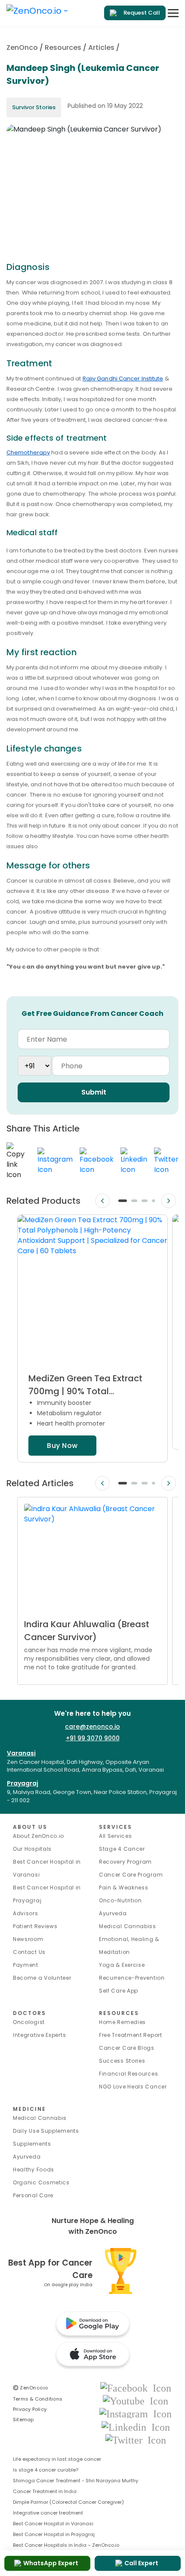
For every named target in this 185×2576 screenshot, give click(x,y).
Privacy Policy (30, 2409)
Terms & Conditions (38, 2399)
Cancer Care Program (131, 1875)
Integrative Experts (39, 2035)
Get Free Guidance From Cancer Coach (92, 1014)
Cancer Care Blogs (127, 2048)
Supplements (32, 2144)
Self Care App (119, 1991)
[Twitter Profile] (136, 2440)
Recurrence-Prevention (132, 1978)
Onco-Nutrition (120, 1900)
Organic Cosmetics (41, 2182)
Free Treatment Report (131, 2035)
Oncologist (29, 2022)
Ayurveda (113, 1913)
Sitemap (23, 2420)
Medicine (29, 2109)
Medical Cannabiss (128, 1926)
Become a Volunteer (42, 1978)
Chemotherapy (28, 452)
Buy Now (62, 1446)
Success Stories (122, 2061)
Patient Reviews (35, 1926)
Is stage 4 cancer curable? (46, 2470)
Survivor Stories (34, 107)
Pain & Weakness (124, 1888)
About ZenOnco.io (39, 1836)
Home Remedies (122, 2022)
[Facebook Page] (136, 2387)
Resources (63, 48)
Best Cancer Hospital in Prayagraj (54, 2534)
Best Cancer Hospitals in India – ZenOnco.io (66, 2545)
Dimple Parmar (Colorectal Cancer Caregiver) (68, 2502)
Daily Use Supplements (46, 2131)
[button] (123, 1201)
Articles (101, 48)
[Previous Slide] (102, 1201)
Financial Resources (128, 2074)
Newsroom (28, 1939)
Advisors (26, 1913)
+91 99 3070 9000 (93, 1738)
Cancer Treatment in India (45, 2491)
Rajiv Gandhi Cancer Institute (123, 379)
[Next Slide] (169, 1201)
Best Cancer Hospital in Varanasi (53, 2524)
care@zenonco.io (92, 1727)
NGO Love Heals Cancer (133, 2087)
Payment (26, 1965)
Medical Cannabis (40, 2118)
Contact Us (29, 1952)
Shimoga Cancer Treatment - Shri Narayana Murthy (76, 2481)
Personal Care (33, 2195)
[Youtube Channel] (136, 2400)
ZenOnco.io (31, 2388)
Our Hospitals (32, 1849)
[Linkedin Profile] (136, 2427)
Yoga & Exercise (122, 1965)
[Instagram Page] (136, 2414)
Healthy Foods (34, 2170)
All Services (115, 1836)
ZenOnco (22, 48)
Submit (94, 1092)
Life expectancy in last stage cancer (57, 2459)
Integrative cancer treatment (48, 2513)
